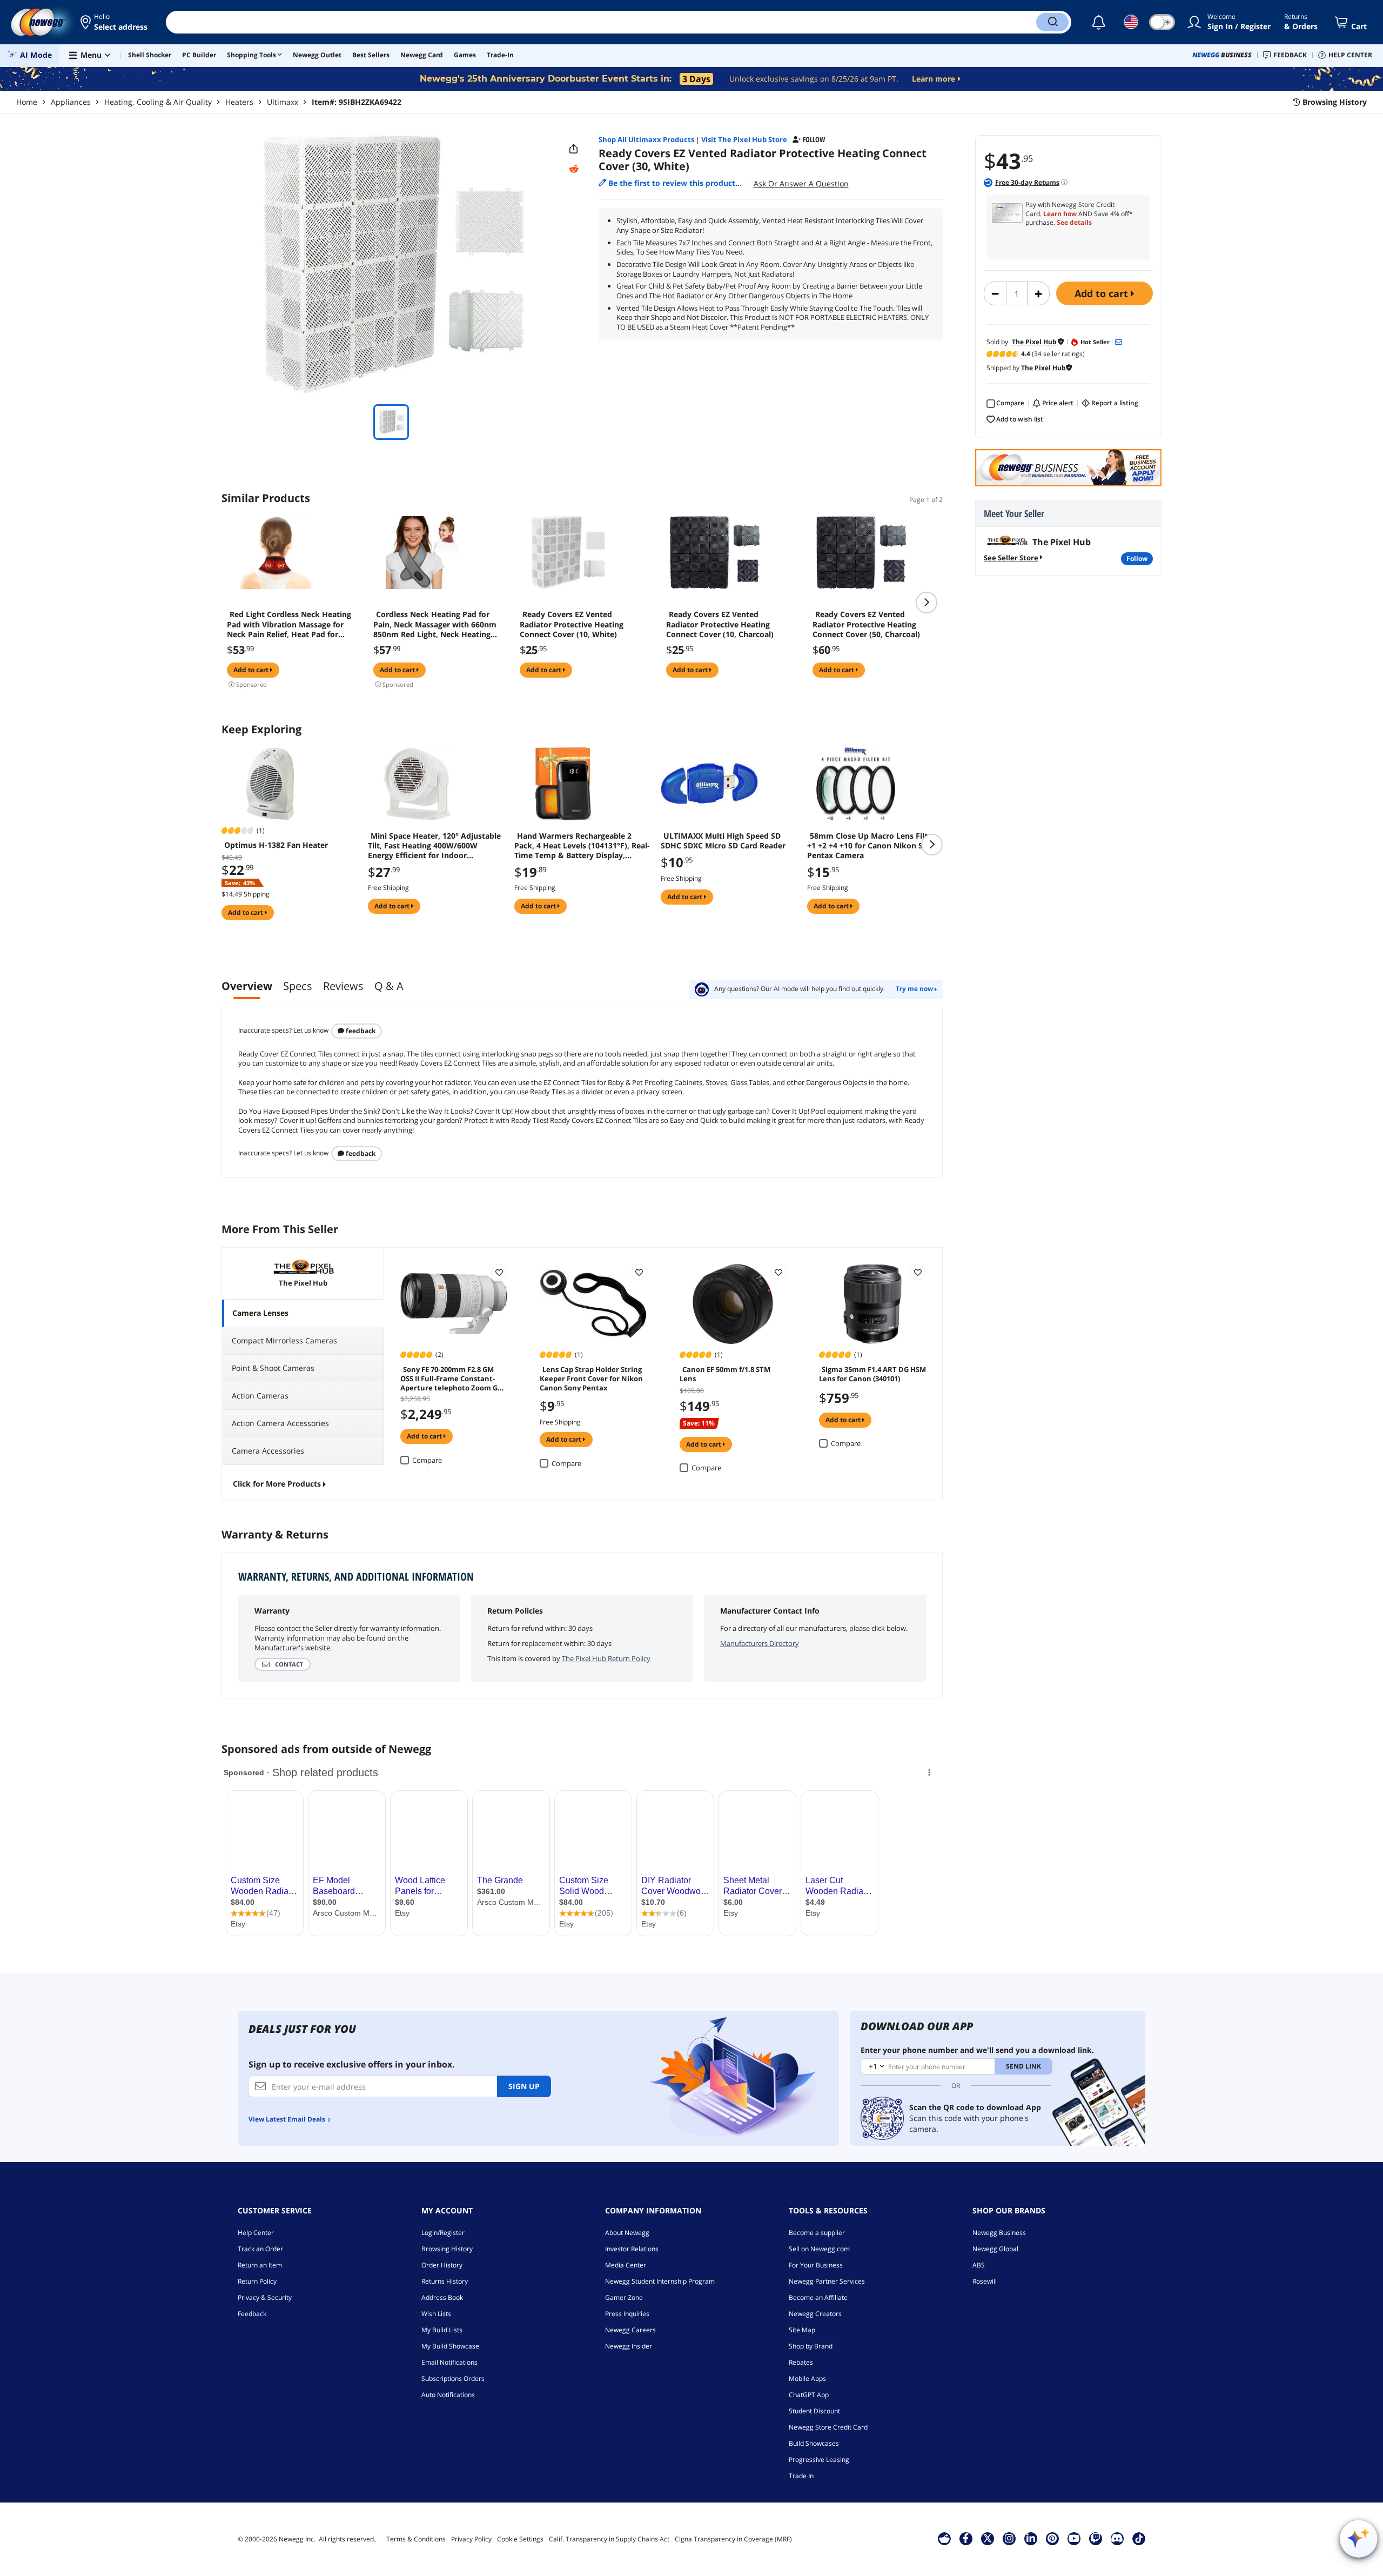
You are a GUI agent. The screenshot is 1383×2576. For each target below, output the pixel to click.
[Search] (1052, 22)
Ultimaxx (283, 102)
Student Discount (814, 2411)
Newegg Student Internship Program (660, 2281)
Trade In (801, 2476)
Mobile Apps (807, 2378)
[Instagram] (1009, 2538)
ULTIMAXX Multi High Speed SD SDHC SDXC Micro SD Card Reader (723, 841)
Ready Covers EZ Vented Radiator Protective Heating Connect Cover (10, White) (572, 624)
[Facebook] (966, 2538)
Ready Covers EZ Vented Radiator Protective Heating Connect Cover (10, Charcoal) (720, 624)
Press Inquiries (627, 2314)
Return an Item (260, 2265)
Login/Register (443, 2233)
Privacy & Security (265, 2297)
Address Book (442, 2297)
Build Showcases (814, 2443)
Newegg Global (995, 2249)
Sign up (524, 2086)
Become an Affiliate (818, 2297)
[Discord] (1117, 2538)
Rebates (801, 2362)
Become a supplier (817, 2233)
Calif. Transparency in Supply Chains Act (609, 2539)
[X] (988, 2538)
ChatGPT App (809, 2395)
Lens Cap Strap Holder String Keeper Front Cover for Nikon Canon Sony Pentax (591, 1378)
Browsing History (447, 2249)
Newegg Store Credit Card (828, 2427)
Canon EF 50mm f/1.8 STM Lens (725, 1374)
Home (27, 102)
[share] (574, 149)
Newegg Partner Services (827, 2281)
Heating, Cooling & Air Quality (158, 102)
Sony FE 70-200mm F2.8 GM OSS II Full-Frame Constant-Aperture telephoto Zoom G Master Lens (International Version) (449, 1378)
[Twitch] (1096, 2538)
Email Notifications (449, 2362)
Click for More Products (277, 1484)
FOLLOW (1137, 558)
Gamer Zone (624, 2297)
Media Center (626, 2265)
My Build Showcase (450, 2346)
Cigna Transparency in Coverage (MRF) (733, 2539)
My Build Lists (442, 2330)
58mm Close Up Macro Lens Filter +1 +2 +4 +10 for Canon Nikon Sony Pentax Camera (872, 846)
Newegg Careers (630, 2330)
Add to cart (1103, 293)
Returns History (445, 2281)
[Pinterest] (1052, 2538)
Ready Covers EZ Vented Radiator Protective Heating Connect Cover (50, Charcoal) (866, 624)
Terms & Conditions (416, 2539)
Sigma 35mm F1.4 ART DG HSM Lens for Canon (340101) (872, 1374)
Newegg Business (999, 2233)
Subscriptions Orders (453, 2378)
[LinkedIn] (1031, 2538)
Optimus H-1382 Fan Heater (276, 845)
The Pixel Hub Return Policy (606, 1658)
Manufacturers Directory (760, 1643)
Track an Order (260, 2249)
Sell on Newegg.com (819, 2249)
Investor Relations (632, 2249)
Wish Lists (436, 2314)
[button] (115, 22)
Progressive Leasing (819, 2460)
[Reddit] (574, 169)
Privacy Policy (471, 2539)
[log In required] (499, 1272)
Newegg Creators (815, 2314)
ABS (979, 2265)
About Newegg (627, 2233)
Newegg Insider (629, 2346)
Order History (442, 2265)
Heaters (239, 102)
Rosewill (985, 2281)
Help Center (256, 2233)
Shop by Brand (811, 2346)
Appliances (71, 102)
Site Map (802, 2330)
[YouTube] (1074, 2538)
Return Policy (257, 2281)
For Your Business (816, 2265)
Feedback (360, 1031)
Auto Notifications (448, 2395)
